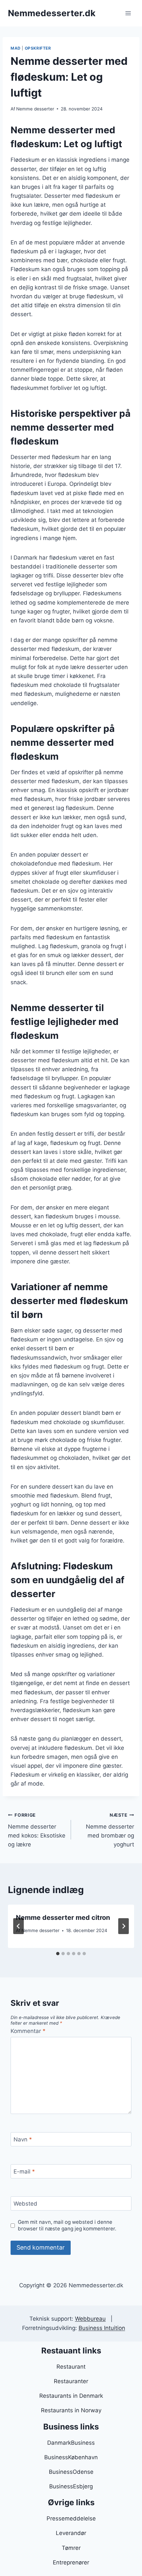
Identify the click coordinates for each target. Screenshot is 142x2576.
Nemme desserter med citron (63, 1918)
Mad (16, 48)
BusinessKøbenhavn (71, 2457)
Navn (23, 2139)
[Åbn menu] (128, 13)
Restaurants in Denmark (71, 2396)
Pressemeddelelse (71, 2518)
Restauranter (71, 2381)
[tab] (58, 1954)
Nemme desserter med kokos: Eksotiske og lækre (37, 1830)
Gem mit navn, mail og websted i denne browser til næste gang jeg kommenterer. (67, 2225)
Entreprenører (71, 2562)
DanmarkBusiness (71, 2443)
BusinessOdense (71, 2472)
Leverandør (71, 2533)
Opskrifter (38, 48)
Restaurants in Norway (71, 2410)
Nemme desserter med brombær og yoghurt (110, 1830)
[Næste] (124, 1926)
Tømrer (71, 2548)
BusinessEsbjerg (71, 2486)
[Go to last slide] (18, 1926)
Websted (25, 2204)
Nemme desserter (35, 109)
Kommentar (28, 2031)
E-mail (24, 2172)
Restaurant (71, 2367)
